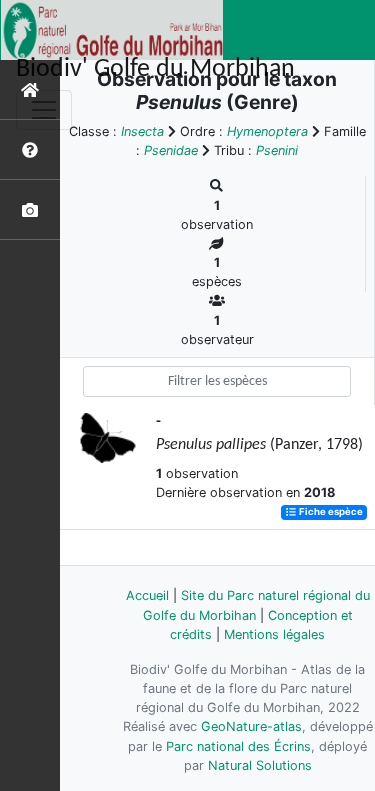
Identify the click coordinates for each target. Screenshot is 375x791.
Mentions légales (274, 634)
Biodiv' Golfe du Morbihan (155, 69)
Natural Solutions (260, 765)
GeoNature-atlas (251, 726)
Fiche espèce (330, 512)
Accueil (147, 595)
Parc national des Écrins (238, 746)
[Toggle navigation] (44, 110)
